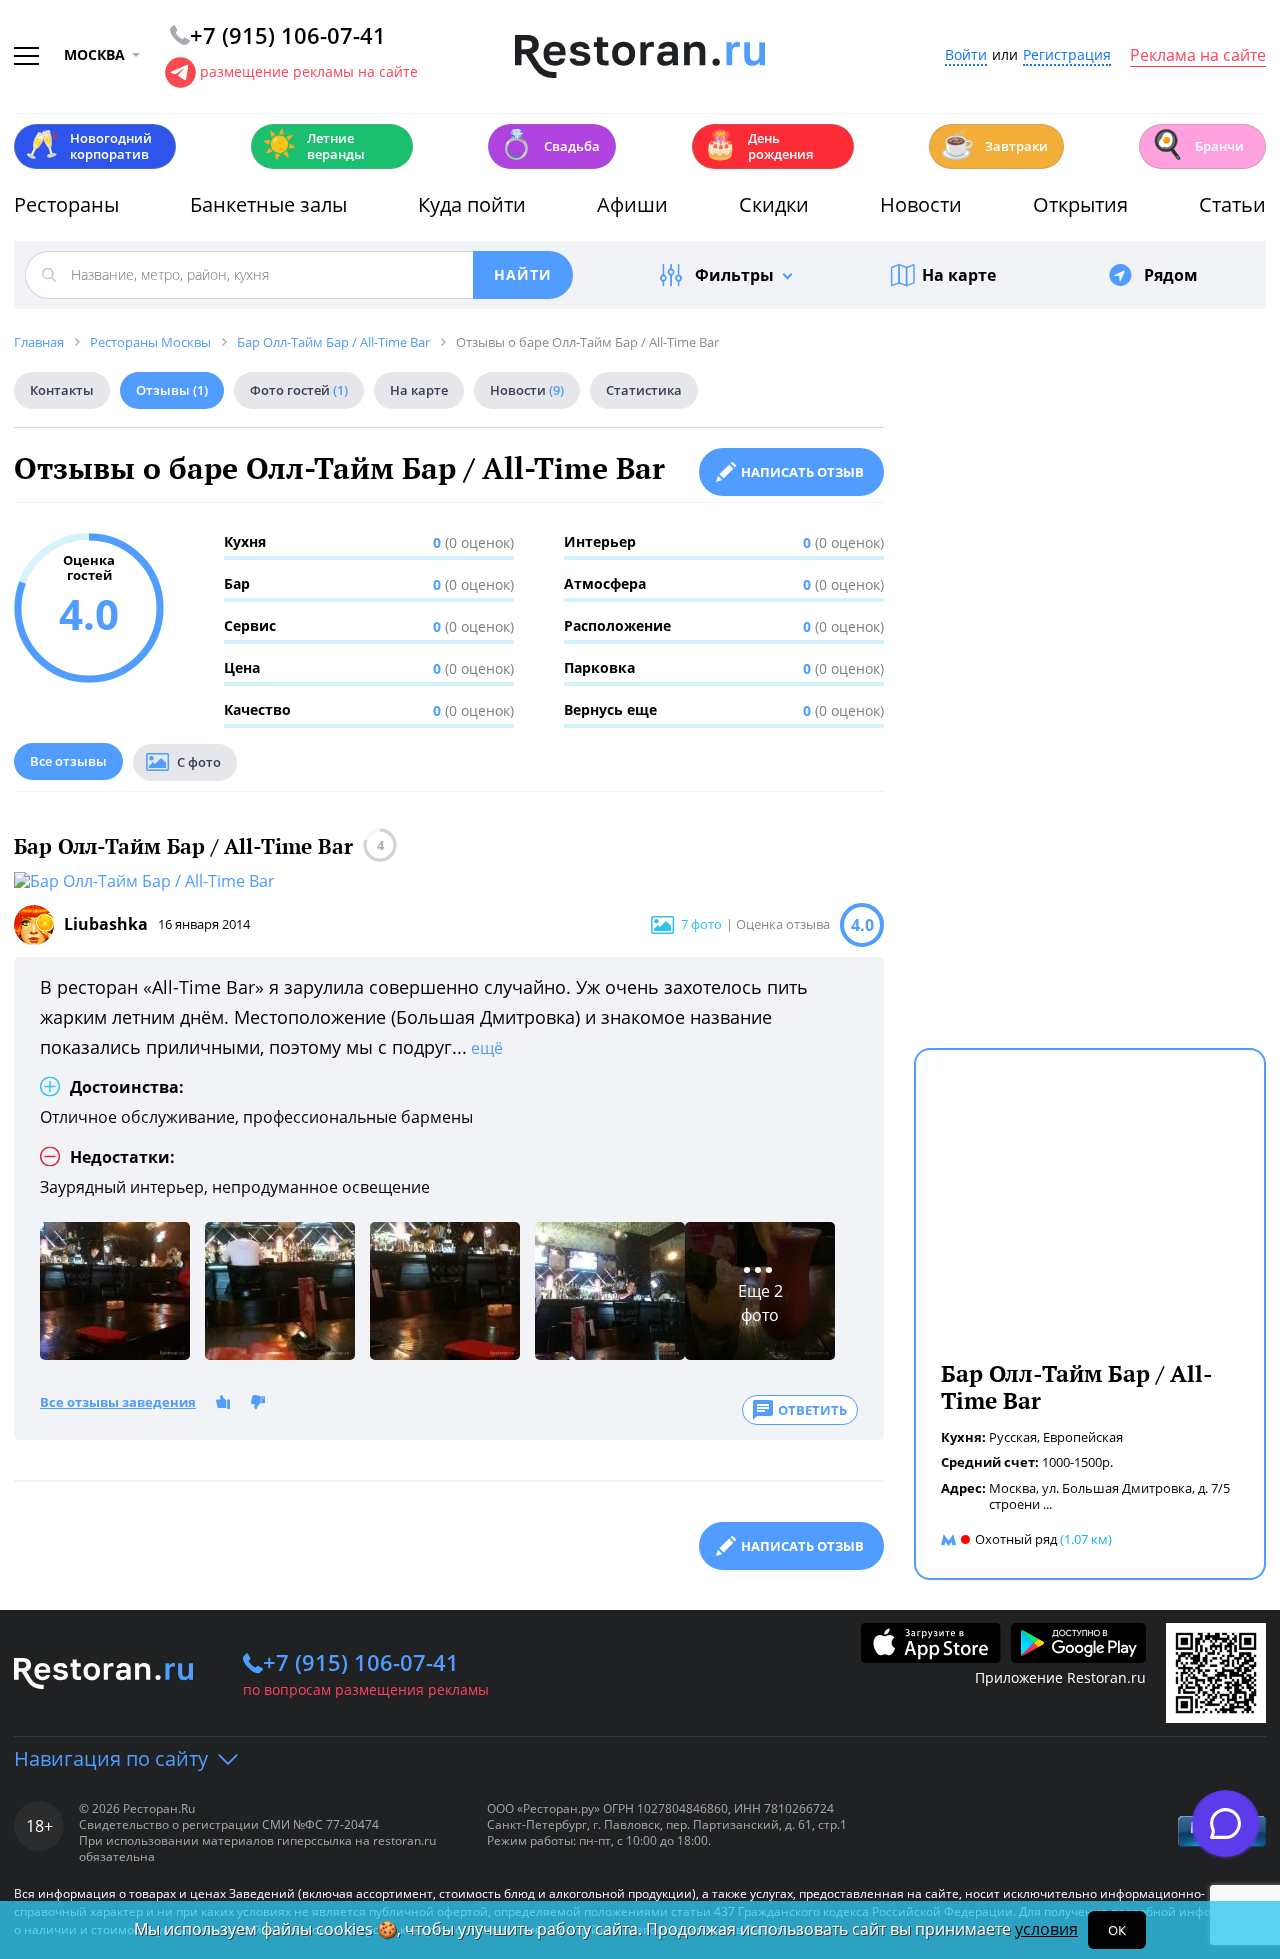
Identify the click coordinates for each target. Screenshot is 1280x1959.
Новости (921, 204)
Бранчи (1197, 144)
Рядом (1171, 275)
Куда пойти (472, 204)
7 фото (701, 924)
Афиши (632, 204)
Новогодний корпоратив (88, 146)
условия (1046, 1929)
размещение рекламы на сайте (309, 71)
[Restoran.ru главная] (640, 57)
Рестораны (66, 204)
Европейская (1083, 1437)
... (1047, 1504)
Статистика (644, 390)
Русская (1013, 1437)
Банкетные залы (268, 204)
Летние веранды (313, 146)
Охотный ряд (1016, 1539)
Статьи (1232, 204)
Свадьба (549, 144)
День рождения (758, 146)
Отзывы (172, 390)
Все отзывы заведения (118, 1403)
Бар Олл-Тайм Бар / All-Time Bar (183, 846)
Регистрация (1067, 55)
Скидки (774, 204)
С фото (199, 762)
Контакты (62, 390)
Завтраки (994, 144)
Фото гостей (299, 390)
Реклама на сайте (1198, 56)
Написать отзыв (802, 472)
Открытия (1080, 204)
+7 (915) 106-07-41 (361, 1662)
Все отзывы (68, 761)
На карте (959, 275)
